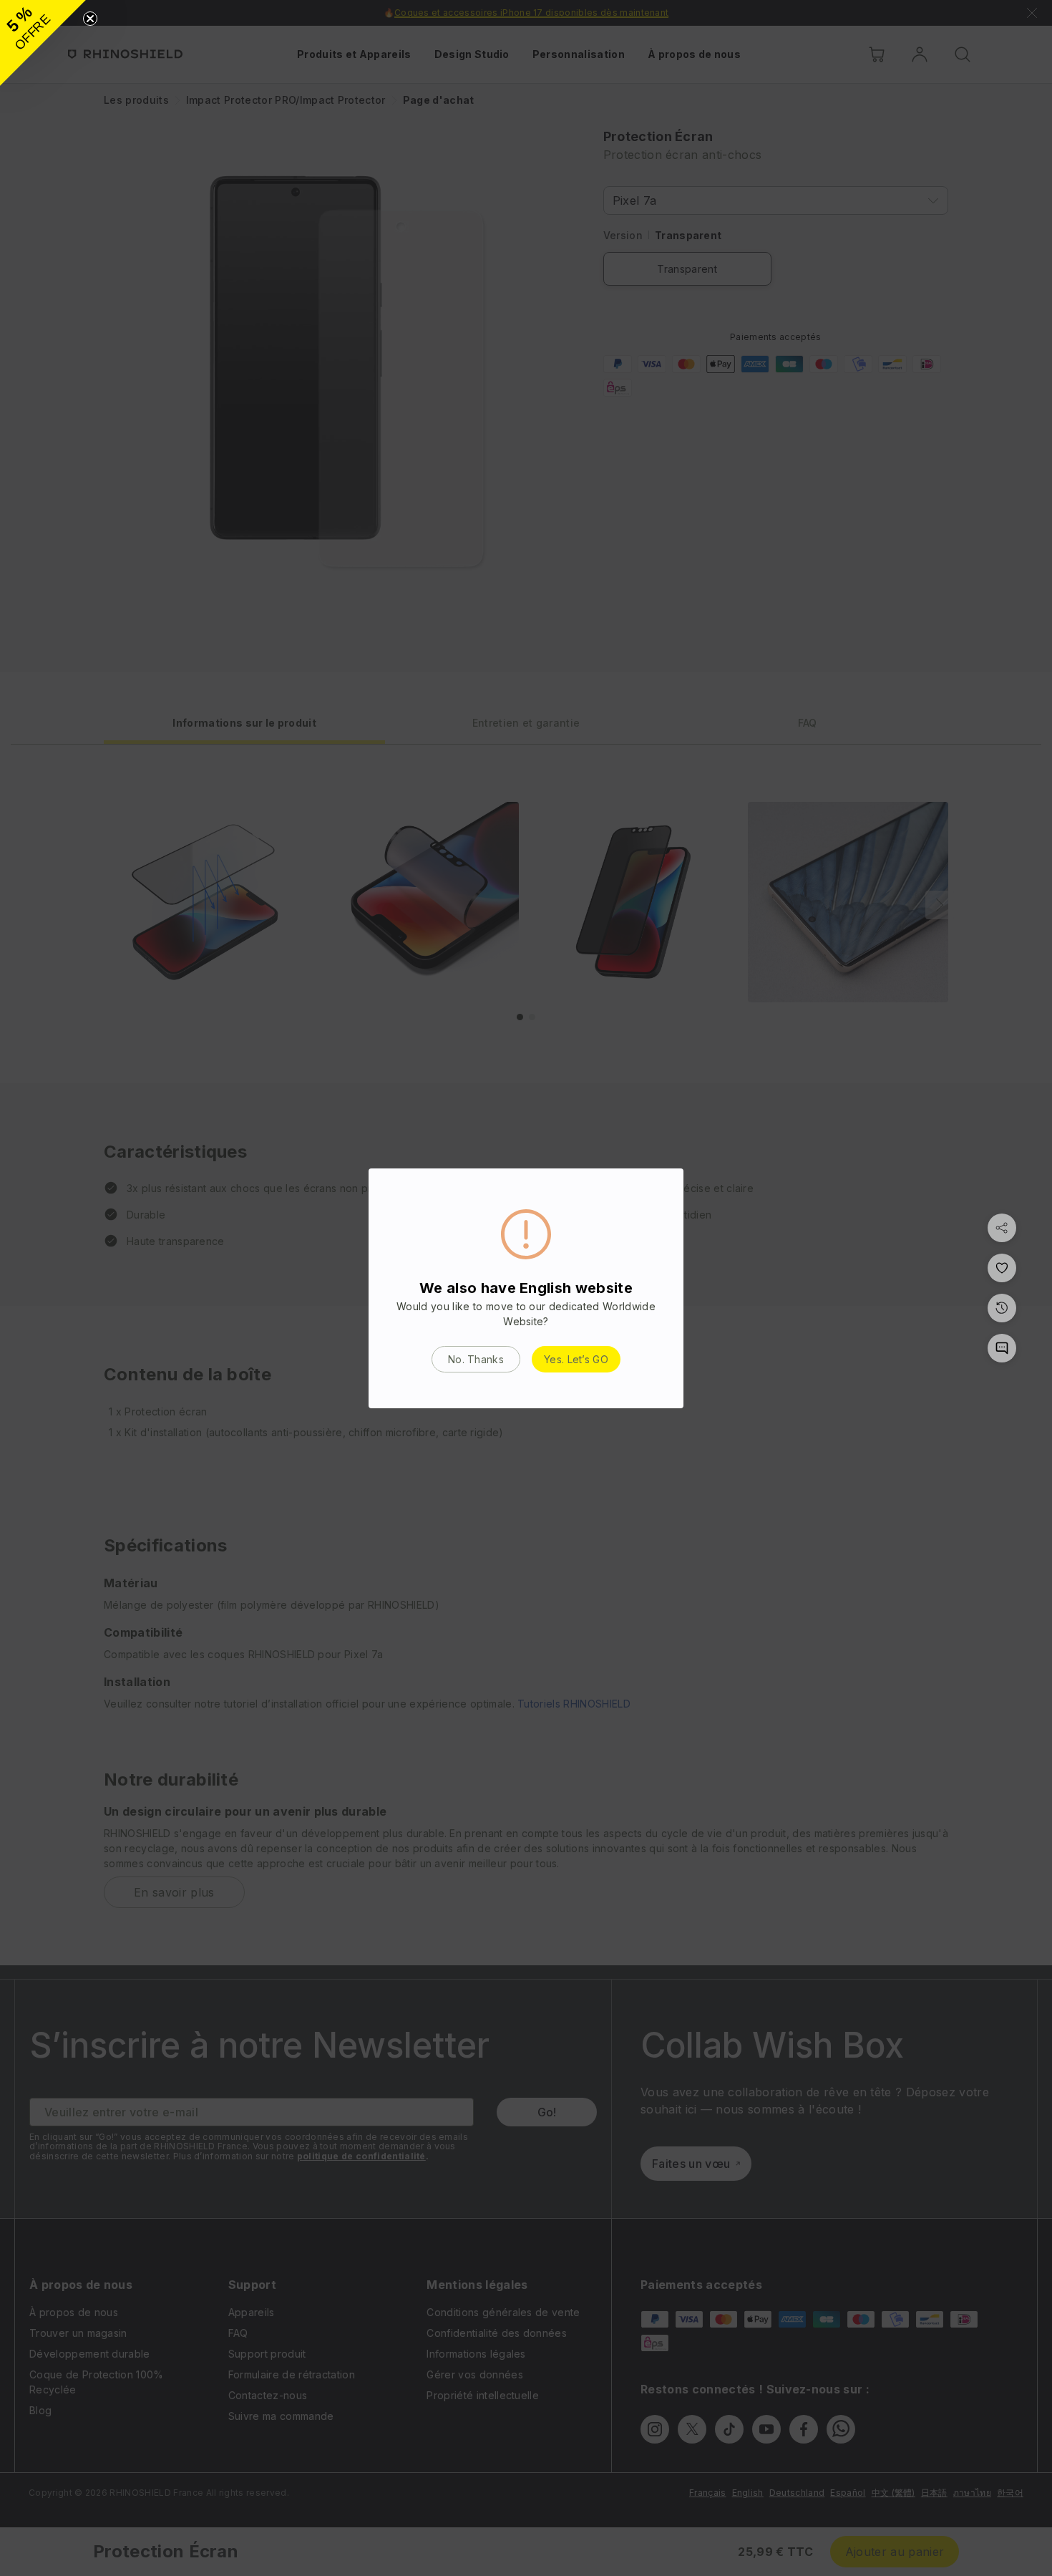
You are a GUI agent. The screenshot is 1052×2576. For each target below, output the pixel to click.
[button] (43, 43)
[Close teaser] (90, 19)
